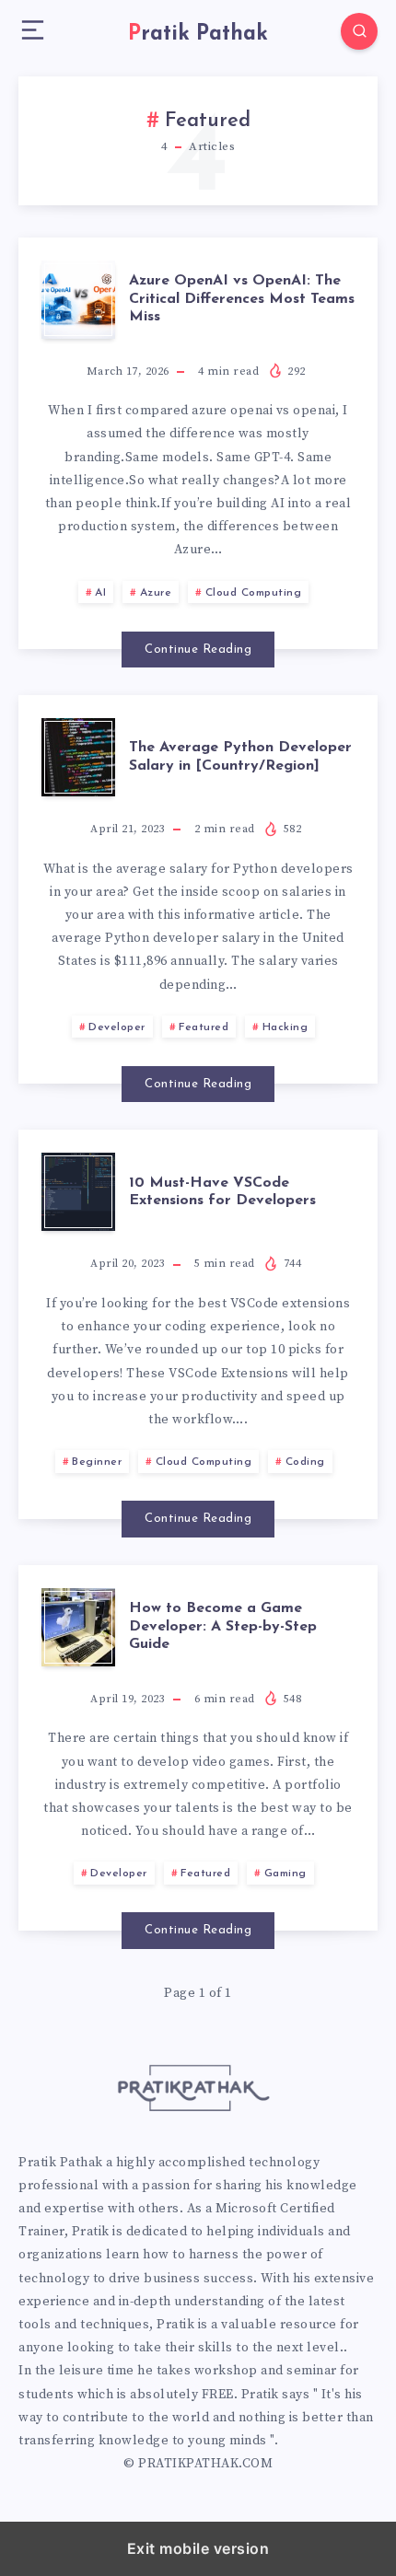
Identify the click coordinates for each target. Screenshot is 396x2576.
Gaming (285, 1874)
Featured (204, 1027)
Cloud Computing (254, 593)
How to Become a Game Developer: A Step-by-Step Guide (223, 1626)
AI (100, 593)
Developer (117, 1027)
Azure (156, 593)
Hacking (285, 1027)
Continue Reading (198, 650)
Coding (305, 1462)
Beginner (97, 1462)
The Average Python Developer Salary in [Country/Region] (240, 756)
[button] (33, 31)
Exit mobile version (198, 2548)
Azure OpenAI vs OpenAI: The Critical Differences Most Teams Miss (242, 298)
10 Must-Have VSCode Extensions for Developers (222, 1192)
